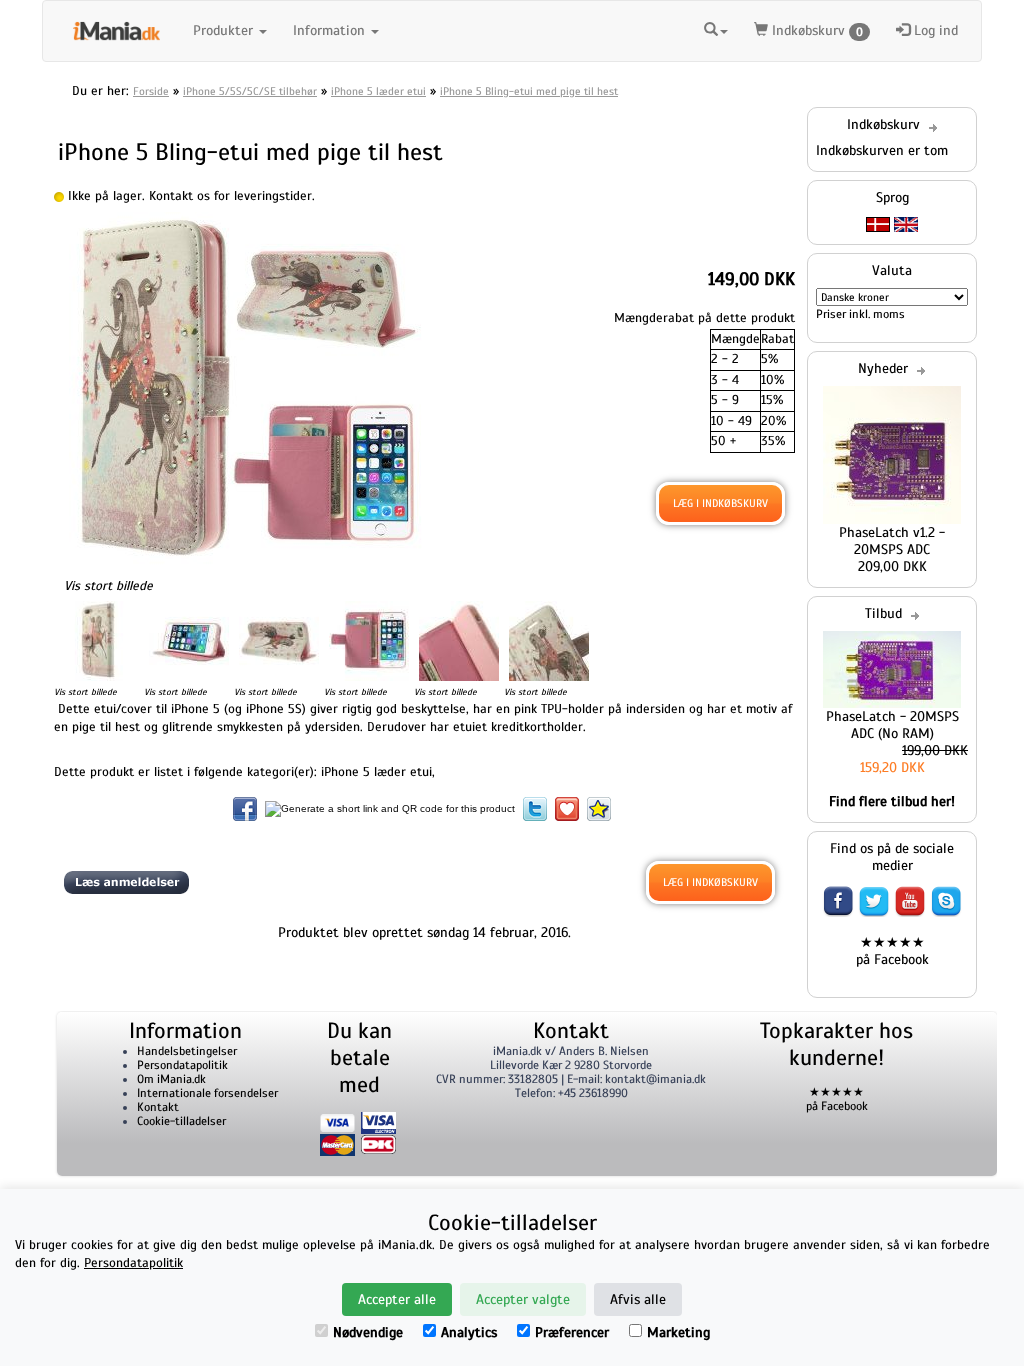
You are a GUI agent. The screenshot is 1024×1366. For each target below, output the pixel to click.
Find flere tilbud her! (892, 801)
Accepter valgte (523, 1299)
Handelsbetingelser (187, 1051)
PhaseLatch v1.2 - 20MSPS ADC (892, 541)
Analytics (469, 1332)
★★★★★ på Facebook (892, 951)
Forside (151, 91)
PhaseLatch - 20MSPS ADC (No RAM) (892, 725)
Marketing (678, 1332)
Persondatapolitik (182, 1065)
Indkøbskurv (815, 30)
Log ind (934, 30)
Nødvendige (368, 1332)
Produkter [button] (225, 30)
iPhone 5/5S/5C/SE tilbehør (250, 91)
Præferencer (572, 1332)
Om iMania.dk (171, 1079)
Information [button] (331, 30)
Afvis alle (638, 1299)
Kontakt (158, 1107)
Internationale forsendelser (207, 1093)
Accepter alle (397, 1299)
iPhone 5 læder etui (378, 91)
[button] (716, 28)
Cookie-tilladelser (181, 1121)
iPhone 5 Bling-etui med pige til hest (529, 91)
